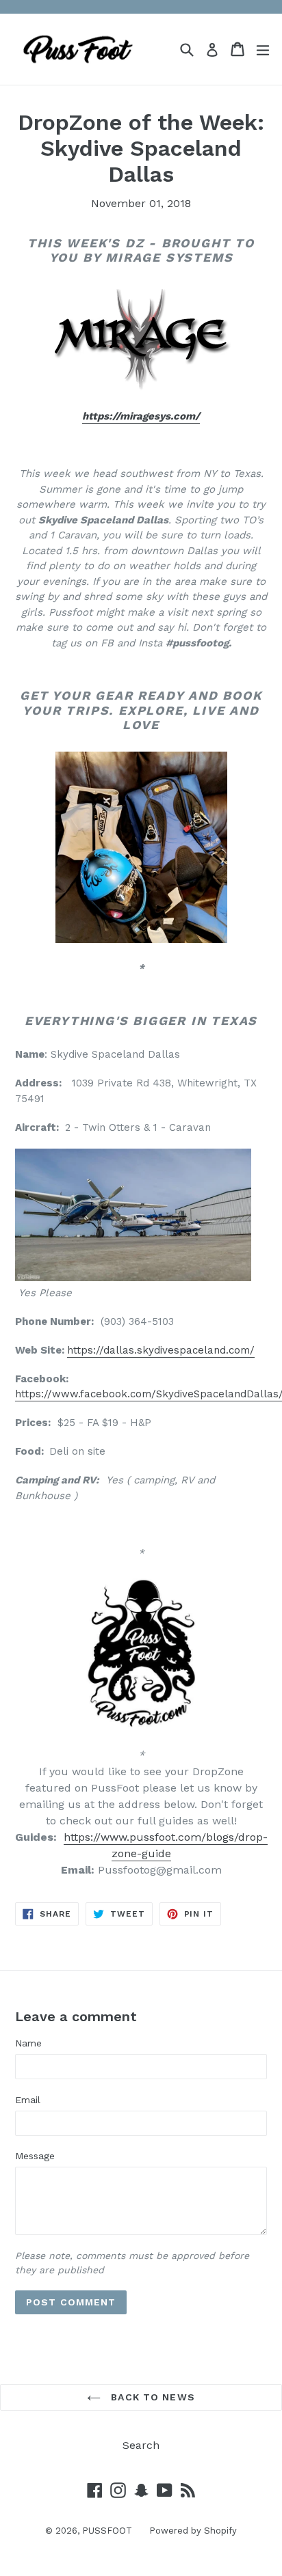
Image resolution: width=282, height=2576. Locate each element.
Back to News (151, 2397)
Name (28, 2043)
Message (35, 2156)
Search (141, 2445)
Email (28, 2100)
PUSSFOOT (107, 2531)
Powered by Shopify (193, 2531)
